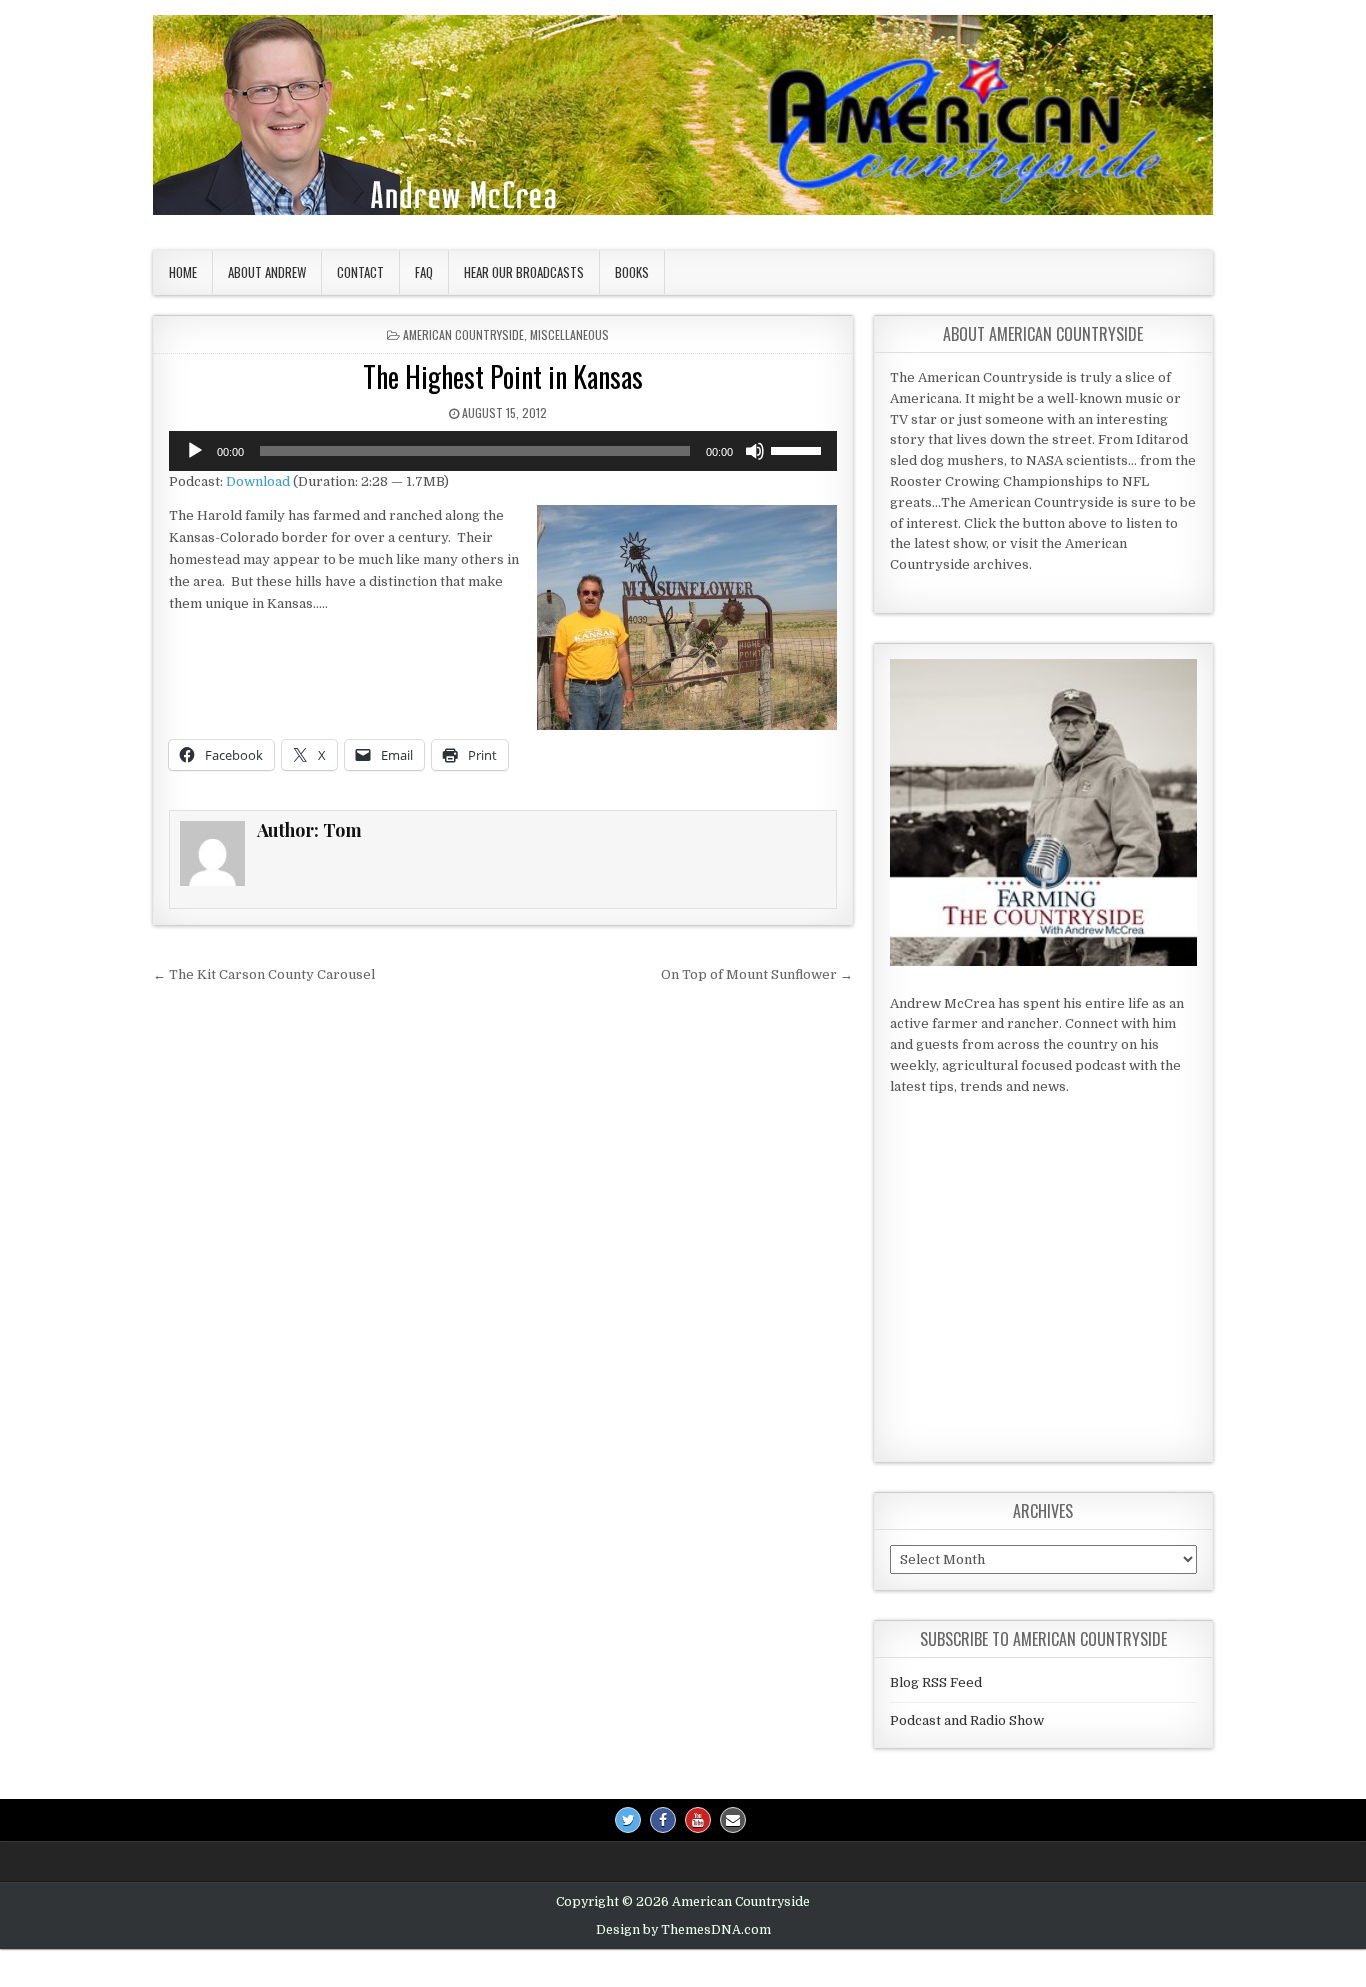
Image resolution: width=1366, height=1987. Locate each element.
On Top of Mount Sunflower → (757, 974)
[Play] (195, 451)
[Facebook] (663, 1820)
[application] (503, 451)
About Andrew (267, 272)
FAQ (424, 272)
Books (632, 272)
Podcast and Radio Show (967, 1720)
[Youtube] (698, 1820)
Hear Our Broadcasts (524, 272)
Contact (360, 272)
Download (258, 481)
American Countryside (463, 334)
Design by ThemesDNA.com (683, 1930)
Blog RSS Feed (936, 1682)
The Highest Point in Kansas (503, 376)
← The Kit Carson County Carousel (264, 974)
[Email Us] (733, 1820)
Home (183, 272)
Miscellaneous (569, 334)
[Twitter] (628, 1820)
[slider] (799, 449)
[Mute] (755, 451)
